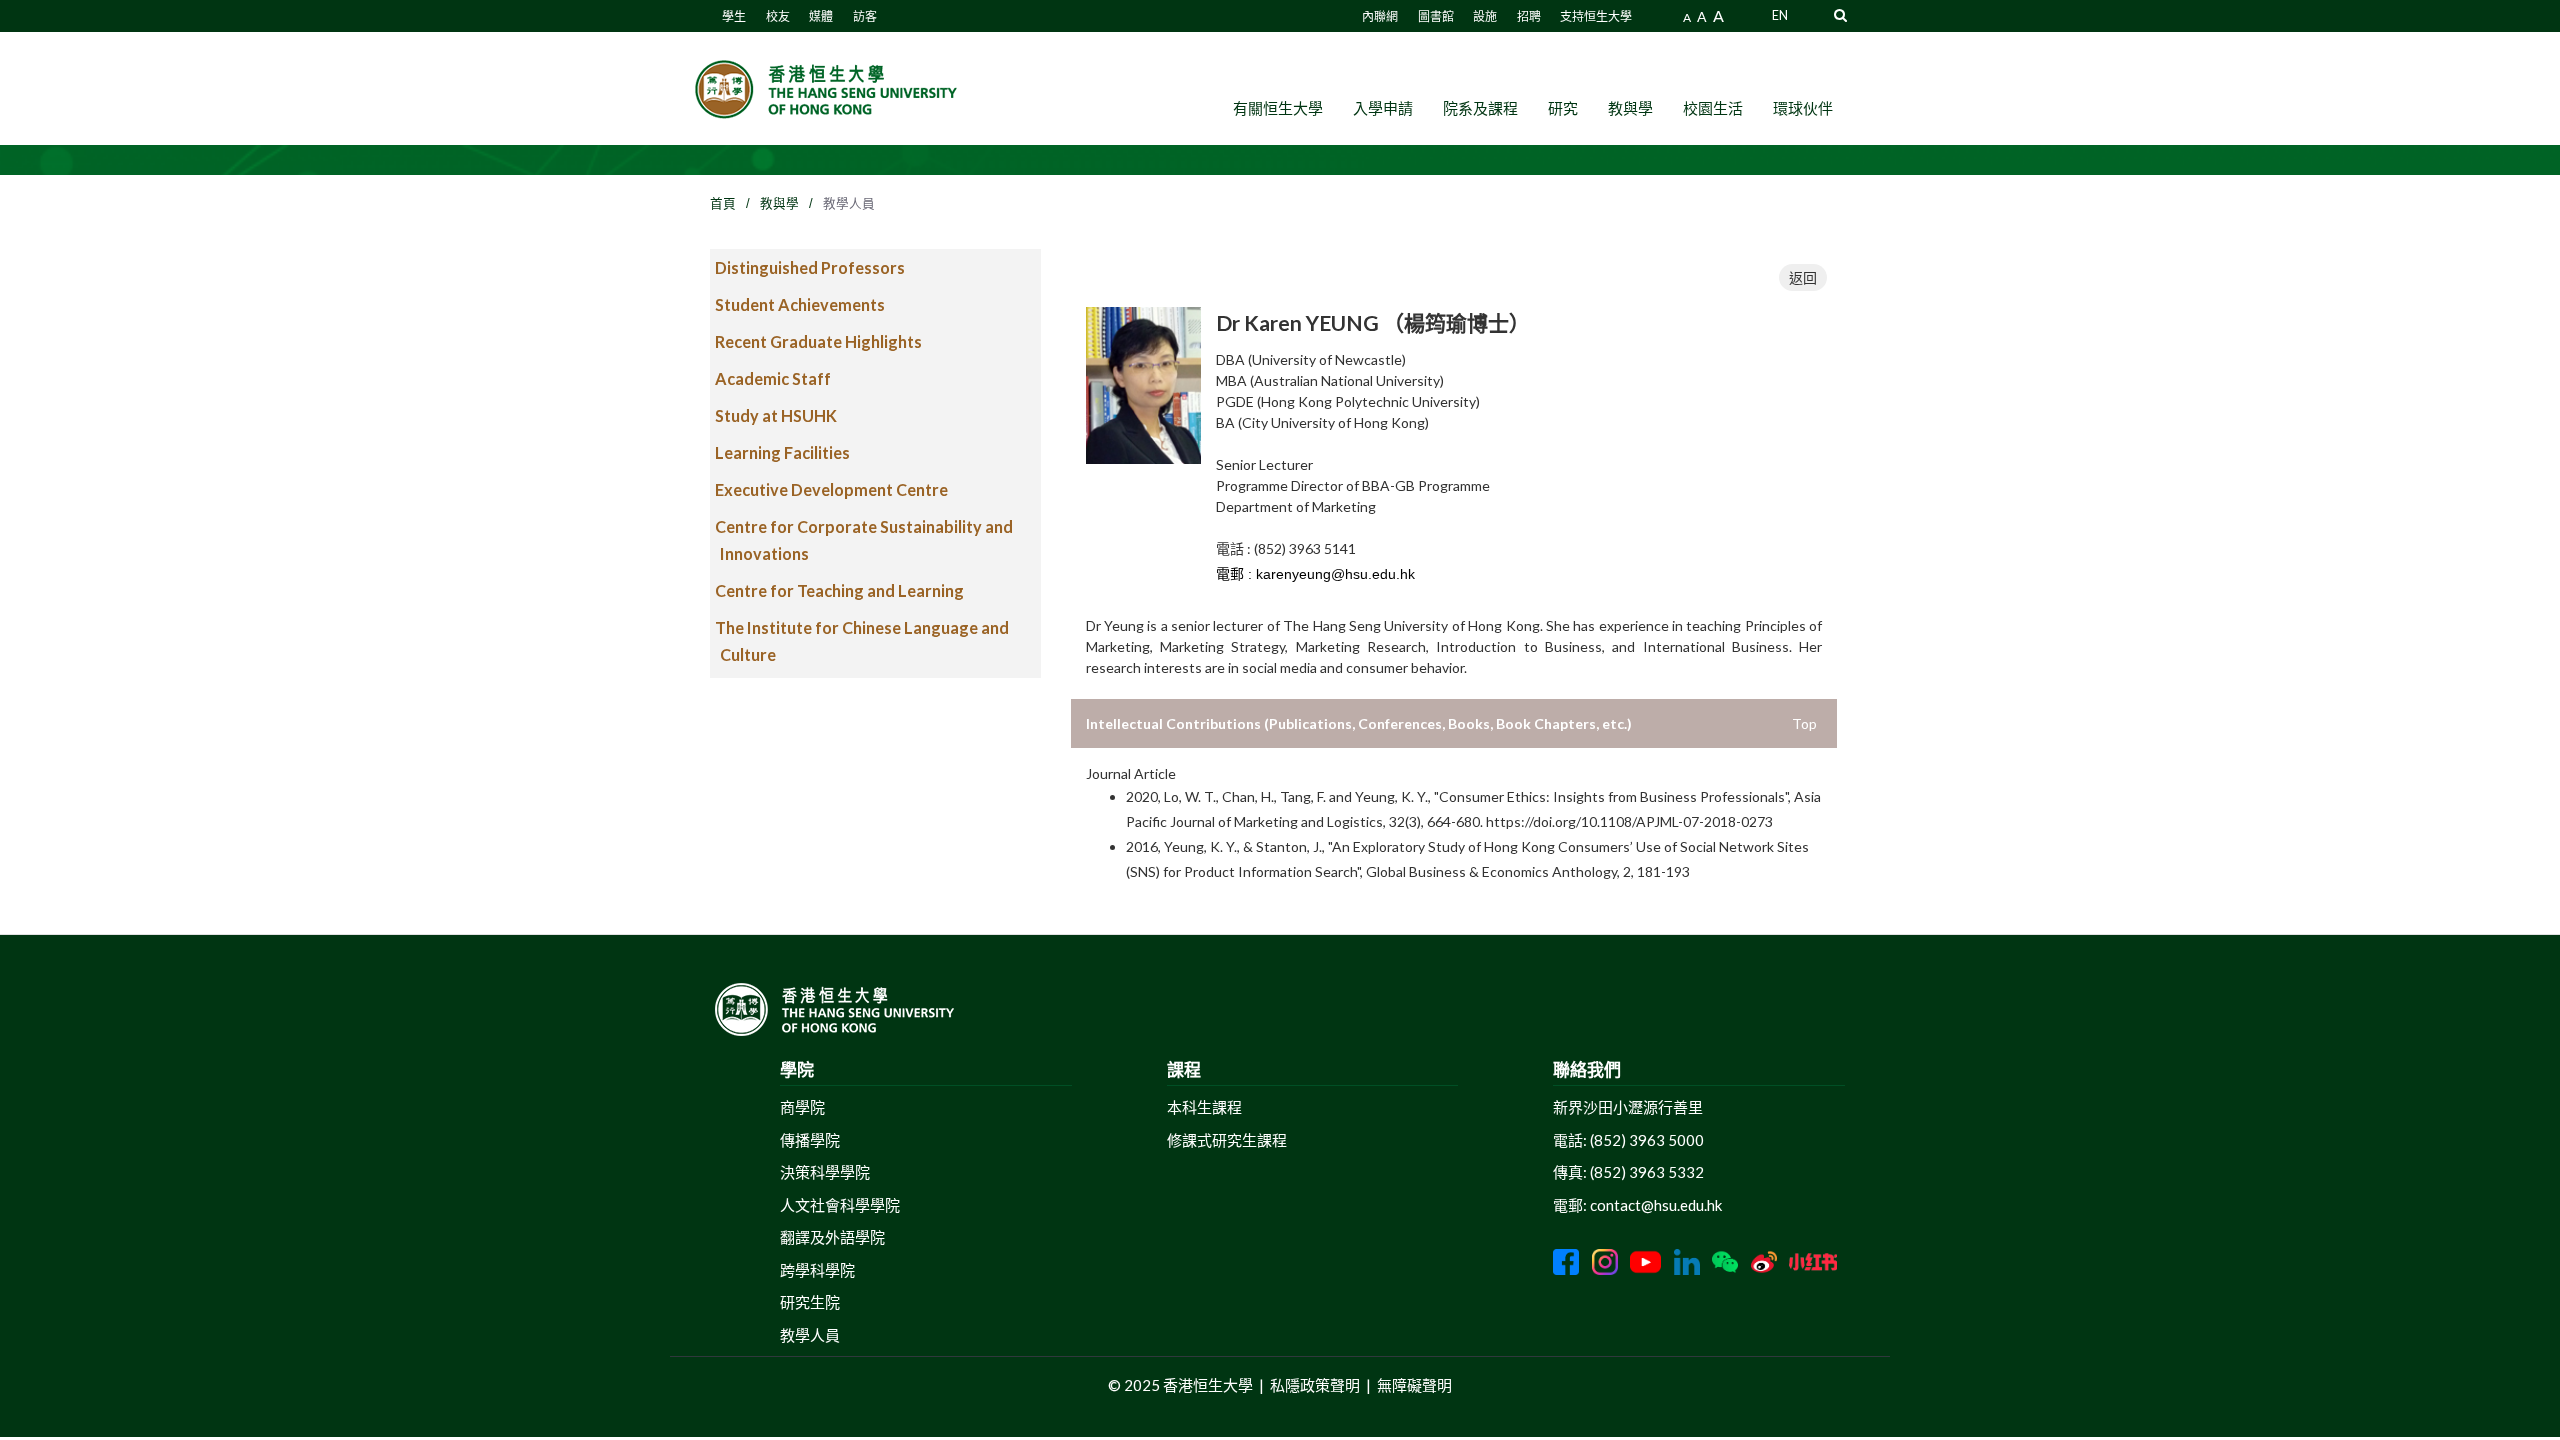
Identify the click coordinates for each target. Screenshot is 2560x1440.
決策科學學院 (825, 1172)
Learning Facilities (782, 452)
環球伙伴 (1803, 108)
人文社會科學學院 (840, 1205)
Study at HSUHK (776, 415)
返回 (1803, 277)
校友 (778, 16)
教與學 (1630, 108)
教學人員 (810, 1335)
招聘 (1529, 16)
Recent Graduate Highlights (818, 341)
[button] (1840, 14)
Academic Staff (773, 378)
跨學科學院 (817, 1270)
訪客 (865, 16)
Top (1804, 723)
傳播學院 (810, 1140)
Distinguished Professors (810, 267)
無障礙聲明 (1414, 1385)
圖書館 (1436, 16)
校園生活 (1713, 108)
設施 (1485, 16)
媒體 (821, 16)
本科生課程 (1204, 1107)
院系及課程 (1480, 108)
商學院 (802, 1107)
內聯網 (1380, 16)
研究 (1563, 108)
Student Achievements (800, 304)
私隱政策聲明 (1315, 1385)
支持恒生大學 (1596, 16)
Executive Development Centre (831, 489)
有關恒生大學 (1278, 108)
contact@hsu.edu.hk (1656, 1205)
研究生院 (810, 1302)
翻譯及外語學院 (832, 1237)
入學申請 (1383, 108)
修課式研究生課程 (1227, 1140)
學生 (734, 16)
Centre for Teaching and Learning (839, 590)
